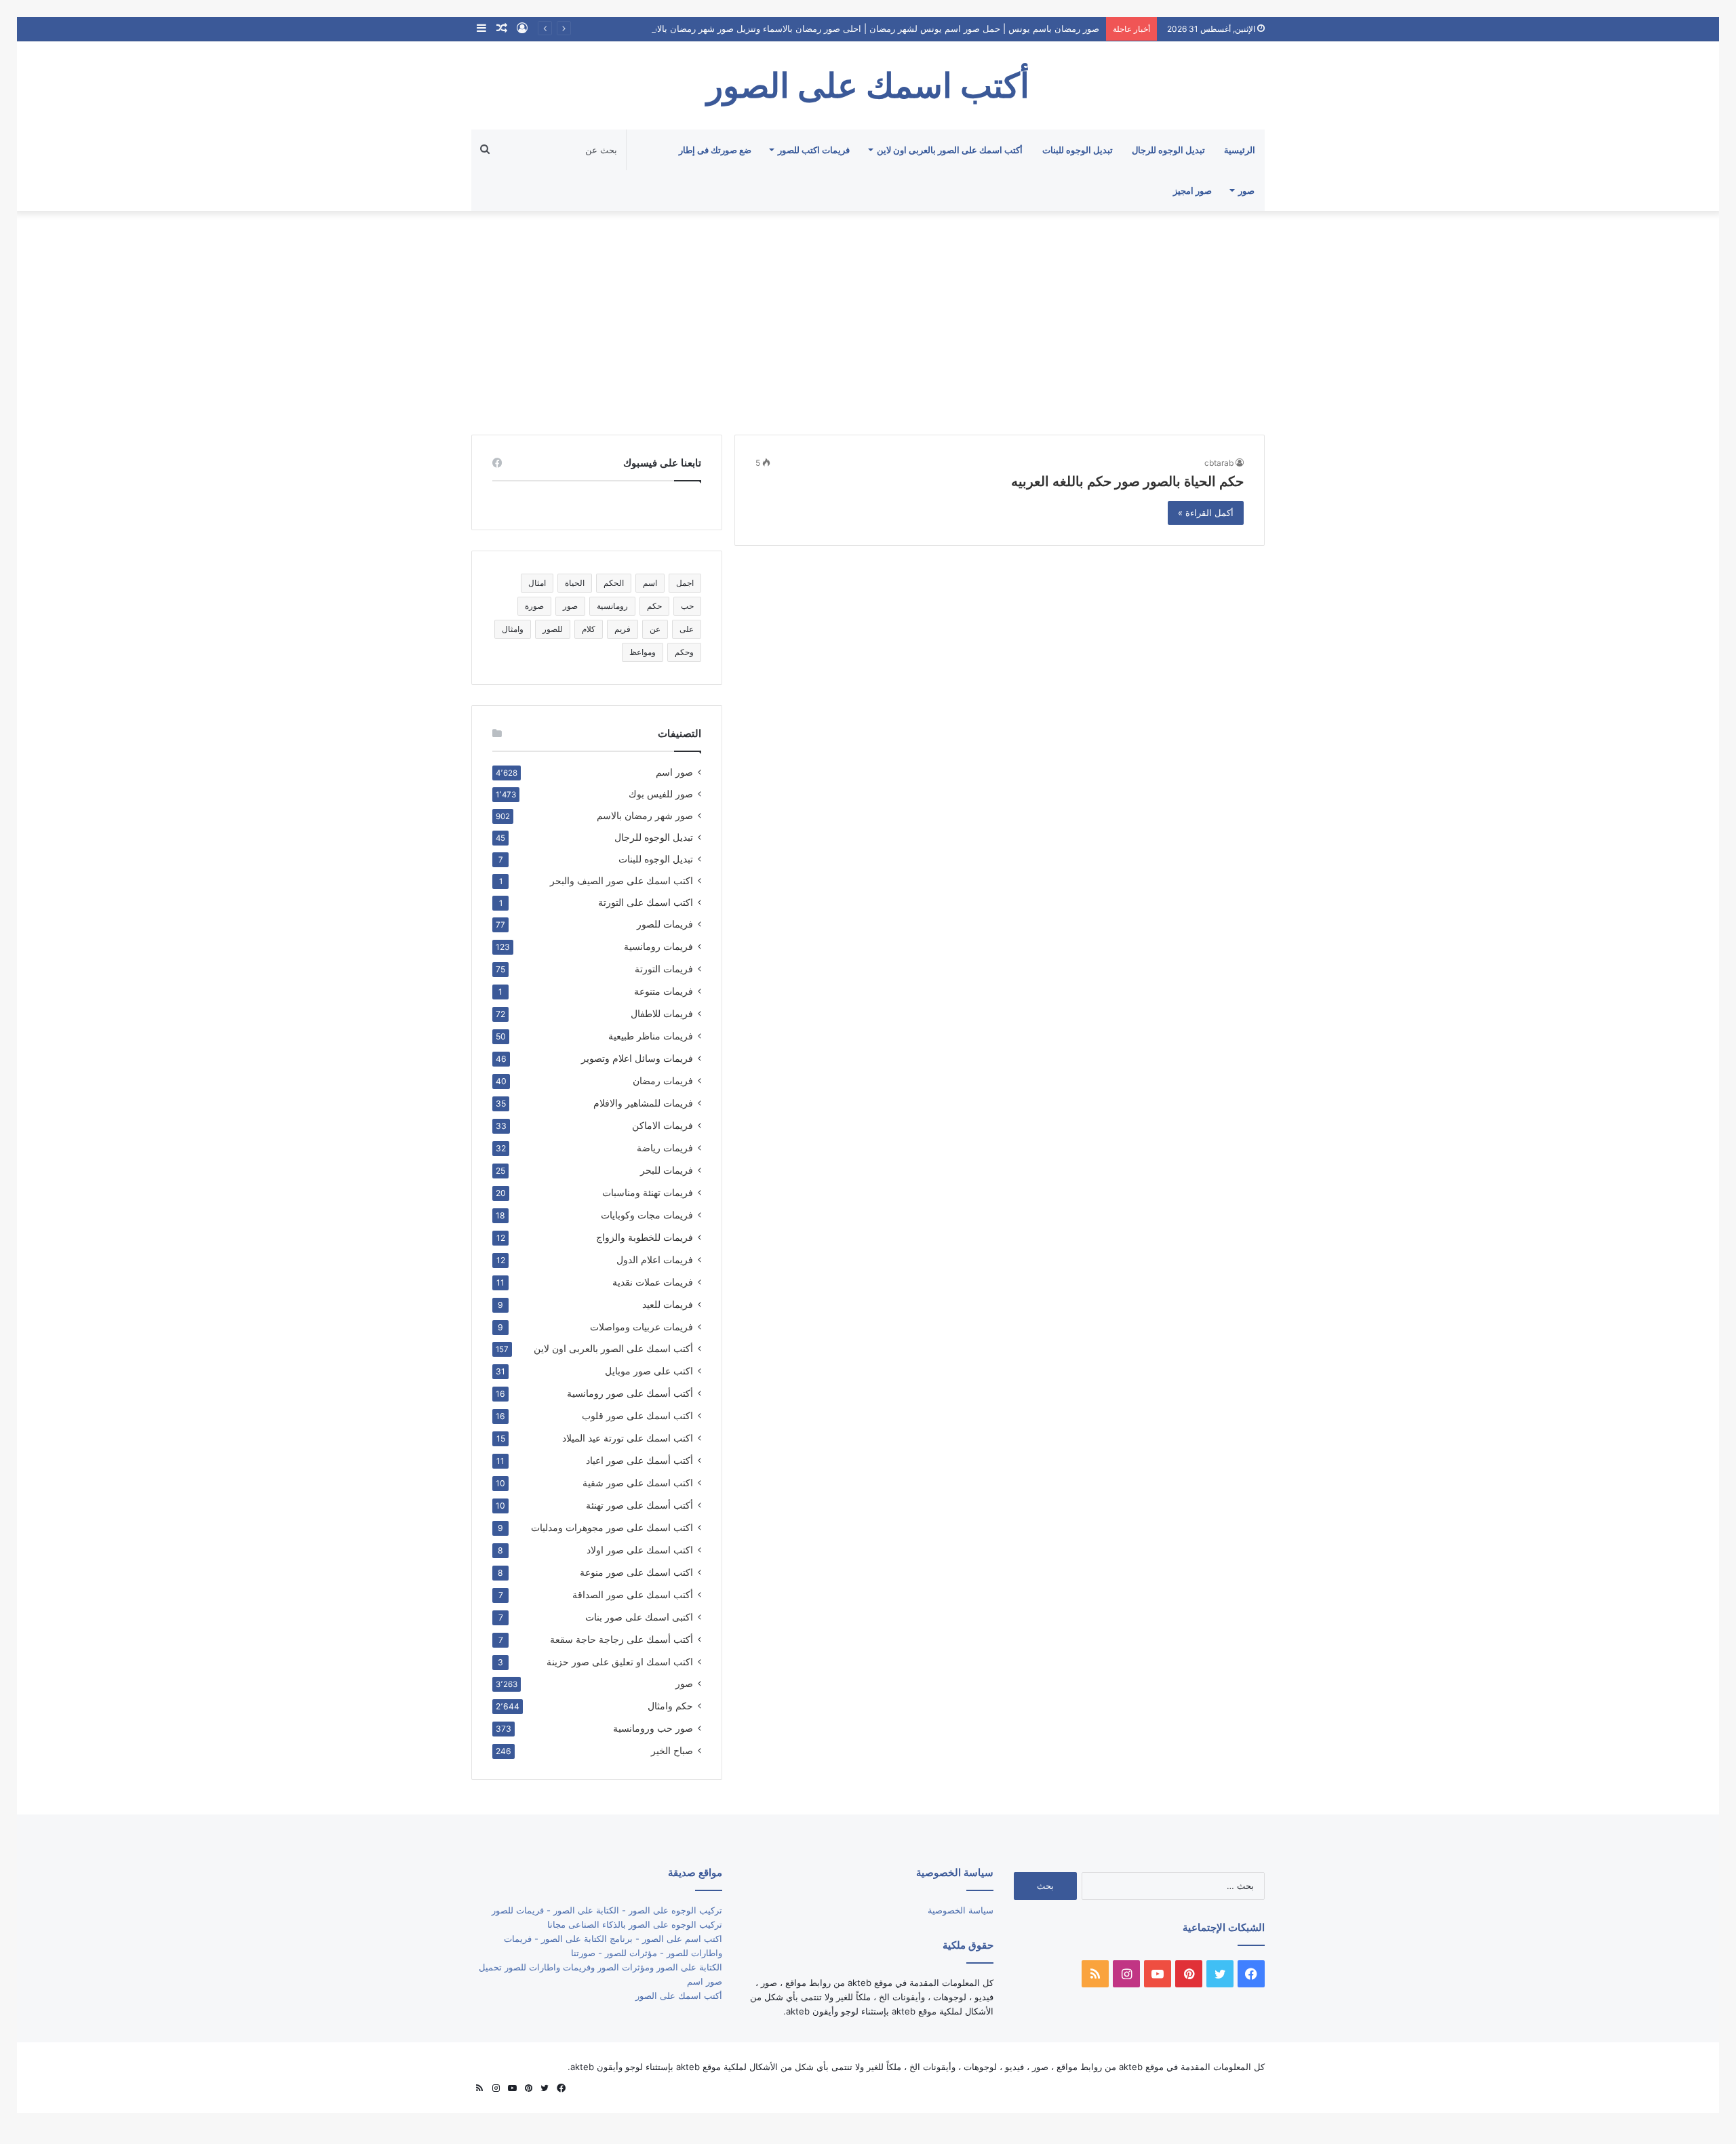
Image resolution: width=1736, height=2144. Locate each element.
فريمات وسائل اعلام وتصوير (637, 1058)
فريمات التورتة (664, 969)
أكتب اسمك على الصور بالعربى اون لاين (950, 150)
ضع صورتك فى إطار (715, 150)
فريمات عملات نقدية (653, 1282)
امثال (537, 583)
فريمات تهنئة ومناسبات (648, 1192)
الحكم (614, 583)
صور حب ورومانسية (653, 1728)
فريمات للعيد (668, 1304)
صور (1246, 191)
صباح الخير (672, 1750)
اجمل (685, 583)
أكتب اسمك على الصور (679, 1996)
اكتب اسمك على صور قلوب (637, 1415)
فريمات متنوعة (664, 991)
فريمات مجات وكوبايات (647, 1215)
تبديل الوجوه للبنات (1078, 150)
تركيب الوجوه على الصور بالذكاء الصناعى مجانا (635, 1924)
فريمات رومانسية (658, 946)
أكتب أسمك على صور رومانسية (630, 1393)
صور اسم (674, 772)
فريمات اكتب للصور (814, 150)
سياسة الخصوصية (961, 1910)
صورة (534, 606)
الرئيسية (1240, 150)
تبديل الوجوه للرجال (1168, 150)
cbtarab (1219, 463)
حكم (654, 606)
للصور (553, 629)
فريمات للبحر (667, 1170)
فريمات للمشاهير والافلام (643, 1103)
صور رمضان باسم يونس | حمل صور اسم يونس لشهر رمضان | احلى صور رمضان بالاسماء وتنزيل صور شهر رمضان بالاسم (871, 28)
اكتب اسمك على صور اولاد (640, 1550)
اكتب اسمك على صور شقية (638, 1483)
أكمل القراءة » (1206, 513)
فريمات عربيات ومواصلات (642, 1327)
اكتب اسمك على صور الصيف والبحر (622, 881)
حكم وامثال (670, 1706)
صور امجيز (1192, 191)
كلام (589, 629)
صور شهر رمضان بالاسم (645, 816)
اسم (650, 583)
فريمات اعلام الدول (655, 1259)
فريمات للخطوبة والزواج (645, 1237)
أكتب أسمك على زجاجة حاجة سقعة (622, 1639)
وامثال (513, 629)
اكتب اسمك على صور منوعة (636, 1572)
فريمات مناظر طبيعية (651, 1036)
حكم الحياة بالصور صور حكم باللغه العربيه (1127, 481)
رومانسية (612, 606)
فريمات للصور (665, 924)
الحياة (575, 583)
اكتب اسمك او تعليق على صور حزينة (620, 1662)
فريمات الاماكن (663, 1125)
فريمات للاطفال (662, 1013)
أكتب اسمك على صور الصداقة (633, 1594)
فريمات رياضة (665, 1148)
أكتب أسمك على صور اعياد (639, 1460)
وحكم (684, 652)
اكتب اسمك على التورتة (646, 902)
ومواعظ (643, 652)
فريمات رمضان (663, 1080)
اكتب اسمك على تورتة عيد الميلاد (628, 1438)
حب (687, 606)
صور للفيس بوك (661, 794)
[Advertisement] (868, 319)
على (687, 629)
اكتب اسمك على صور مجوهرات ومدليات (612, 1527)
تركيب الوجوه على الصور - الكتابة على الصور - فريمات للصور (607, 1910)
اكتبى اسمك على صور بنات (639, 1617)
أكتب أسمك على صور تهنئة (639, 1505)
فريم (623, 629)
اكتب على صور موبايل (649, 1371)
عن (655, 629)
